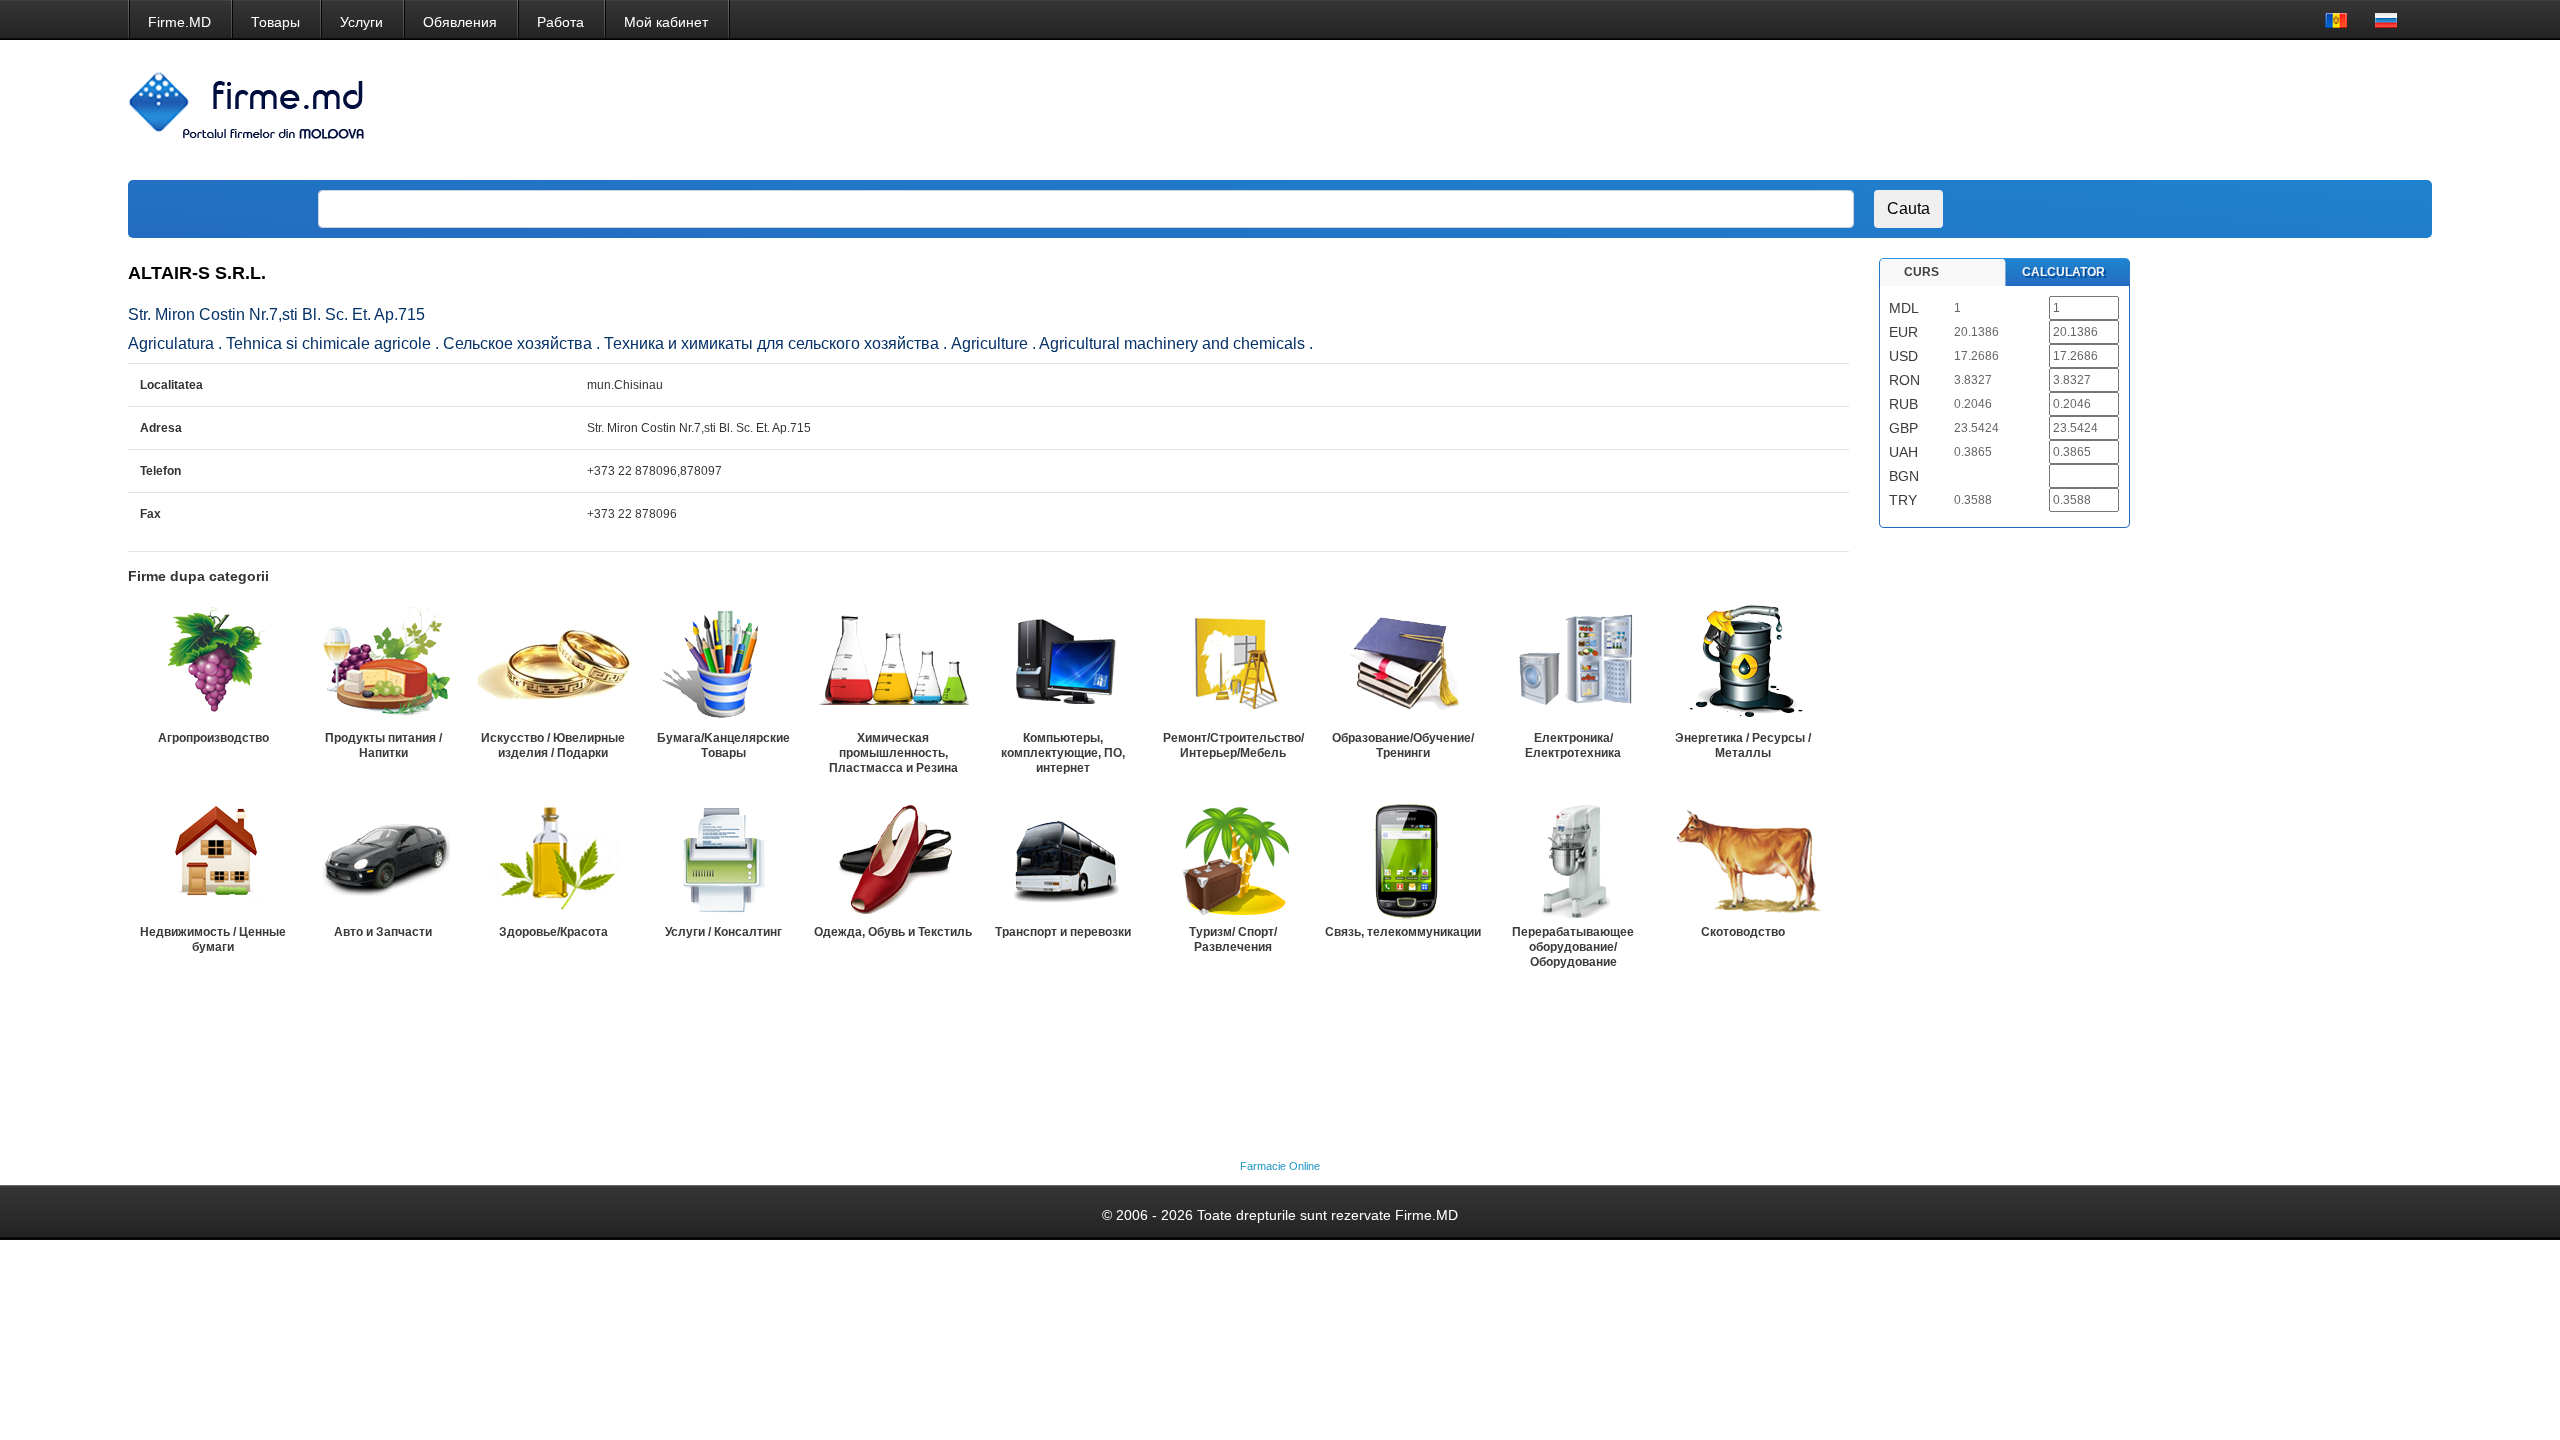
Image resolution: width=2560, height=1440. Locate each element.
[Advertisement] (2045, 110)
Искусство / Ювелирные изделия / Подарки (553, 745)
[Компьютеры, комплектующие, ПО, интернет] (1063, 664)
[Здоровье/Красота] (553, 858)
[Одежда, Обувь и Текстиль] (893, 858)
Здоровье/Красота (553, 932)
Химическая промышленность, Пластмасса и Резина (893, 753)
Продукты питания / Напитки (383, 745)
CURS (1921, 272)
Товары (275, 22)
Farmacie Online (1280, 1166)
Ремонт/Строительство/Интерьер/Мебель (1233, 745)
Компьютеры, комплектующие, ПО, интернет (1063, 753)
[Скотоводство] (1743, 858)
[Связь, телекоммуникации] (1403, 858)
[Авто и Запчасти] (383, 858)
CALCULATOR (2063, 272)
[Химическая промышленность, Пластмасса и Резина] (893, 664)
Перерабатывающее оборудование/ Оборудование (1573, 947)
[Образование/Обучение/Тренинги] (1403, 664)
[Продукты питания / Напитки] (383, 664)
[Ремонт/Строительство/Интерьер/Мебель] (1233, 664)
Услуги (361, 22)
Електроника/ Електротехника (1573, 745)
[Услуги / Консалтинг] (723, 858)
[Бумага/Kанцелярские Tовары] (723, 664)
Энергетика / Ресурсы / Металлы (1743, 745)
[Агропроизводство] (213, 664)
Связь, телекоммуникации (1403, 932)
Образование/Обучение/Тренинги (1403, 745)
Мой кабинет (666, 22)
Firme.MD (179, 22)
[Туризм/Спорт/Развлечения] (1233, 858)
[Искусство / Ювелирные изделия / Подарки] (553, 664)
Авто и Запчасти (383, 932)
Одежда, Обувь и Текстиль (893, 932)
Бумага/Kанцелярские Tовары (723, 745)
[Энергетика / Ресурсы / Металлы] (1743, 664)
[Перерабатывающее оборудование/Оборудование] (1573, 858)
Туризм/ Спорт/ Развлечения (1233, 939)
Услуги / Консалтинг (723, 932)
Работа (560, 22)
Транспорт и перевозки (1063, 932)
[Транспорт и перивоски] (1063, 858)
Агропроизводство (213, 738)
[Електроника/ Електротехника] (1573, 664)
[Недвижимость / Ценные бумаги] (213, 858)
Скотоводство (1743, 932)
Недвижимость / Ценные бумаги (213, 939)
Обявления (460, 22)
